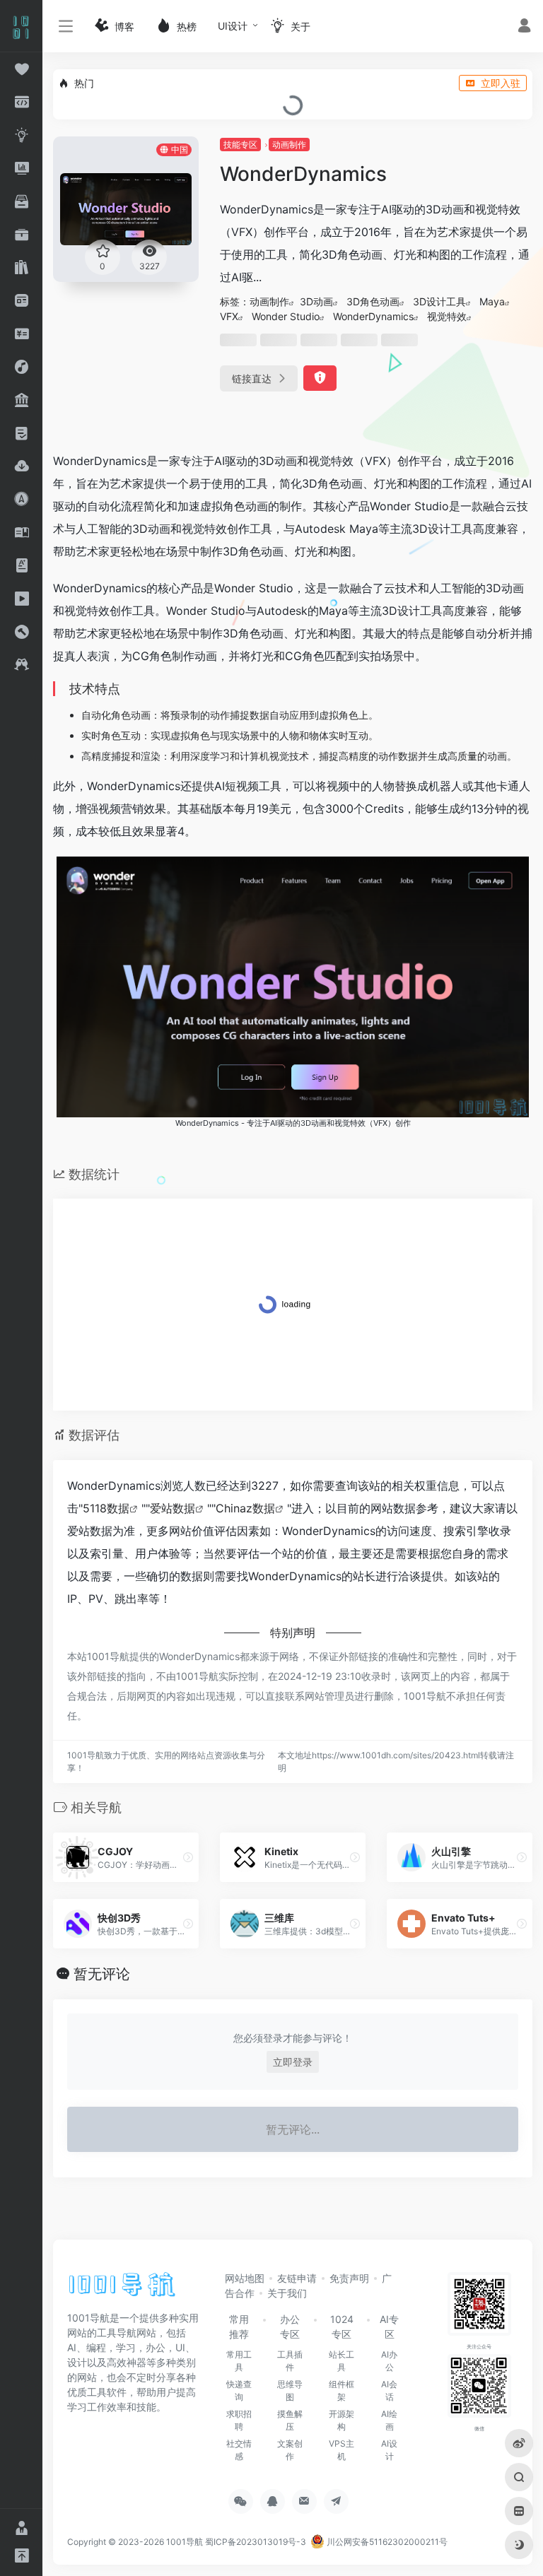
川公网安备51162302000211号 (386, 2542)
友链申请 (297, 2278)
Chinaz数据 (245, 1508)
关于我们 (287, 2293)
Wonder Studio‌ (286, 316)
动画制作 (289, 145)
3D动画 (316, 301)
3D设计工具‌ (439, 301)
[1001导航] (122, 2289)
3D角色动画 (373, 301)
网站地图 (245, 2278)
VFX (229, 316)
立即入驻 (501, 83)
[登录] (524, 27)
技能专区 (240, 145)
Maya (492, 301)
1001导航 (185, 2542)
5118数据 (106, 1508)
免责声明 (349, 2278)
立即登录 (293, 2062)
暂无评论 (102, 1974)
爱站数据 (173, 1508)
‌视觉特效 (447, 316)
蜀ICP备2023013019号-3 (256, 2542)
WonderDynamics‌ (373, 316)
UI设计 (233, 26)
